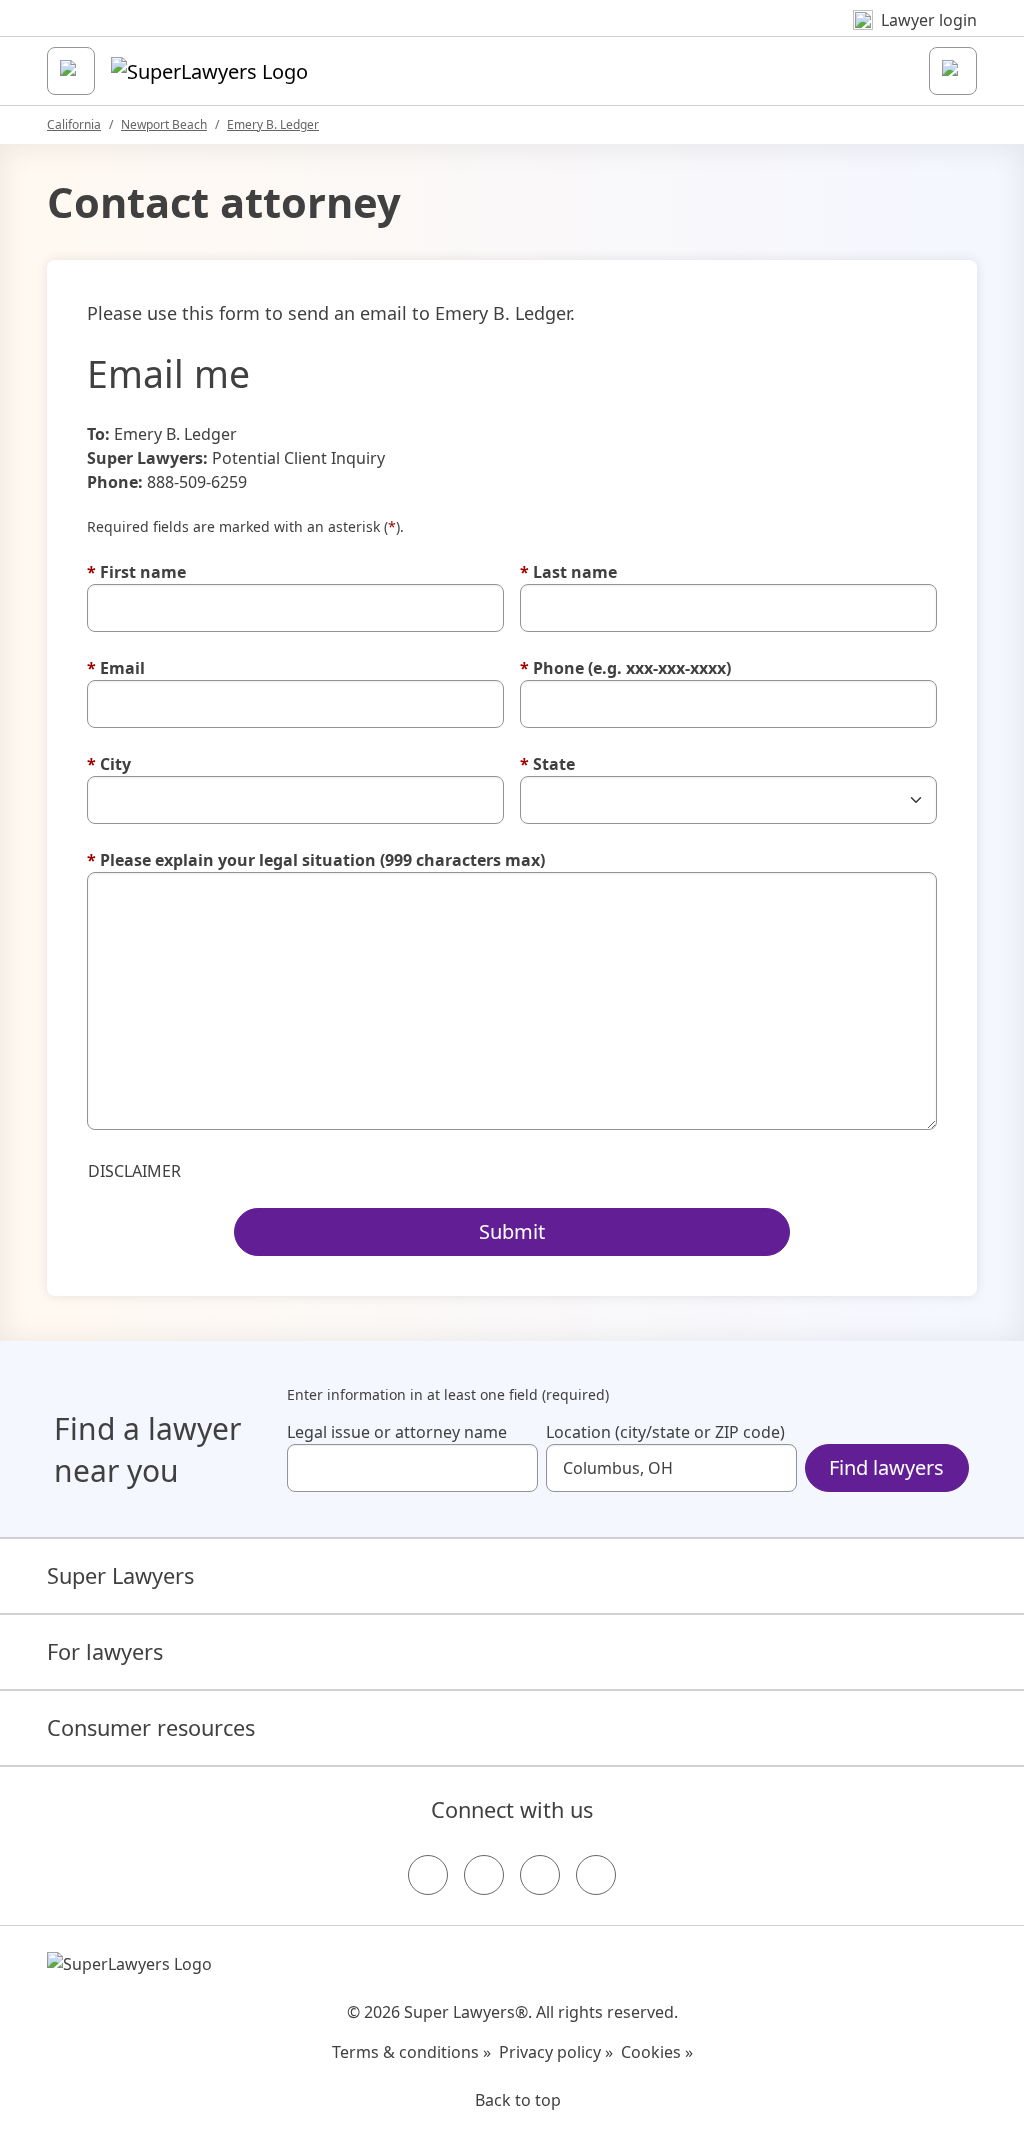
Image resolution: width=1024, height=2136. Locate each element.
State (547, 764)
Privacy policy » (556, 2052)
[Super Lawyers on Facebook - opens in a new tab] (428, 1875)
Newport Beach (164, 124)
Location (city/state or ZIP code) (665, 1432)
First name (136, 572)
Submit (512, 1231)
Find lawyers (886, 1467)
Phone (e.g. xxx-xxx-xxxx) (625, 668)
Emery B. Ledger (273, 124)
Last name (568, 572)
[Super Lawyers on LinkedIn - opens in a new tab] (596, 1875)
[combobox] (412, 1468)
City (109, 764)
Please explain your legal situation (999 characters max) (316, 860)
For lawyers (105, 1651)
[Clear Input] (514, 1468)
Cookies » (657, 2052)
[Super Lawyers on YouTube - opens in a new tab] (540, 1875)
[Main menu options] (71, 71)
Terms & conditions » (411, 2052)
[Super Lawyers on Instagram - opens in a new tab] (484, 1875)
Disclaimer (134, 1171)
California (74, 124)
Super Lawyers (120, 1575)
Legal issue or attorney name (397, 1432)
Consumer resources (151, 1727)
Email (116, 668)
